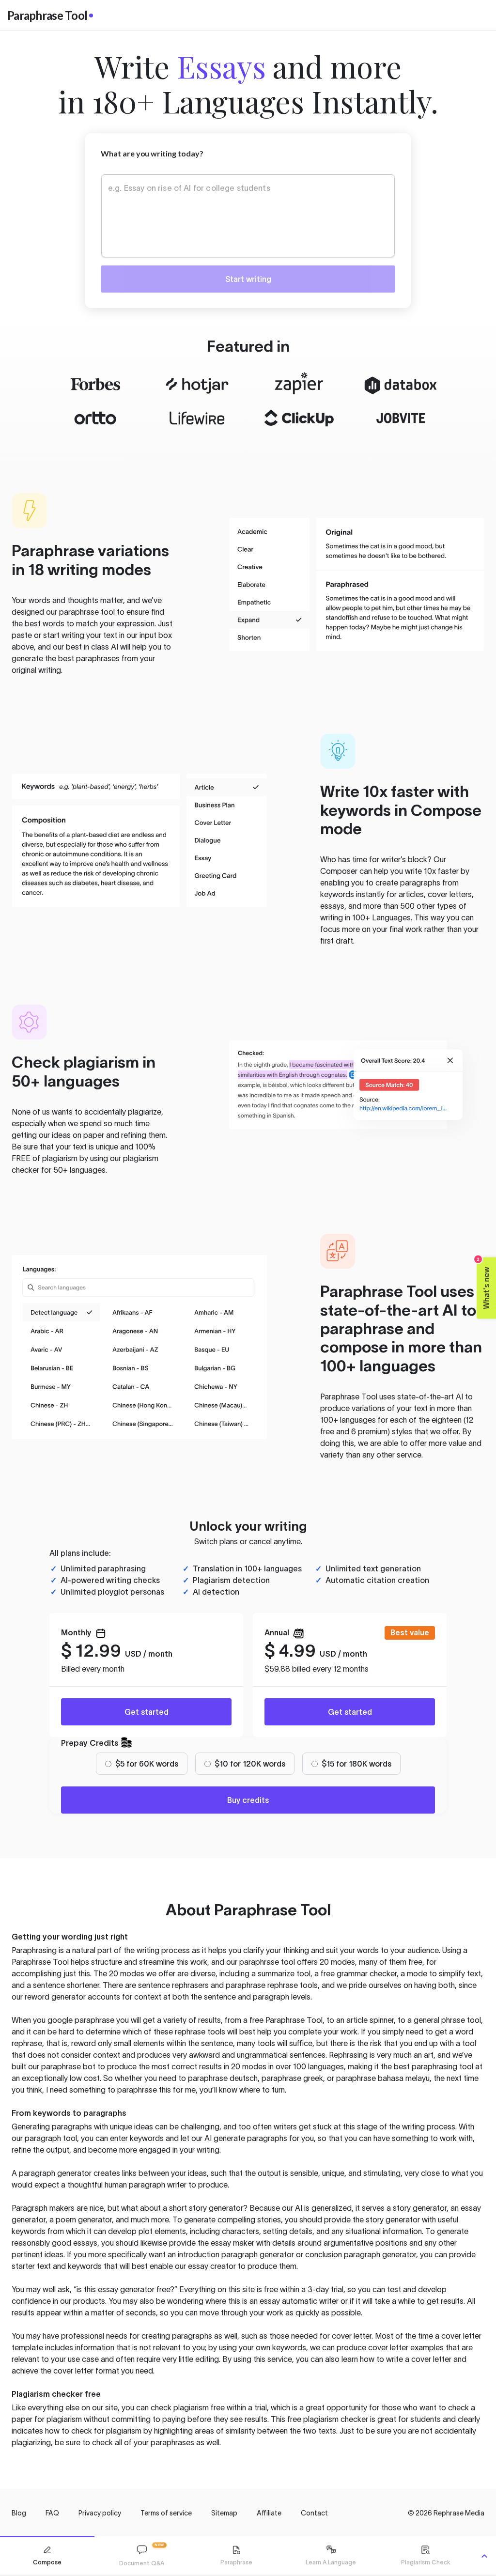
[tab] (47, 2556)
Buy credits (248, 1800)
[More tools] (484, 2556)
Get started (147, 1712)
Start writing (248, 279)
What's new (484, 1283)
